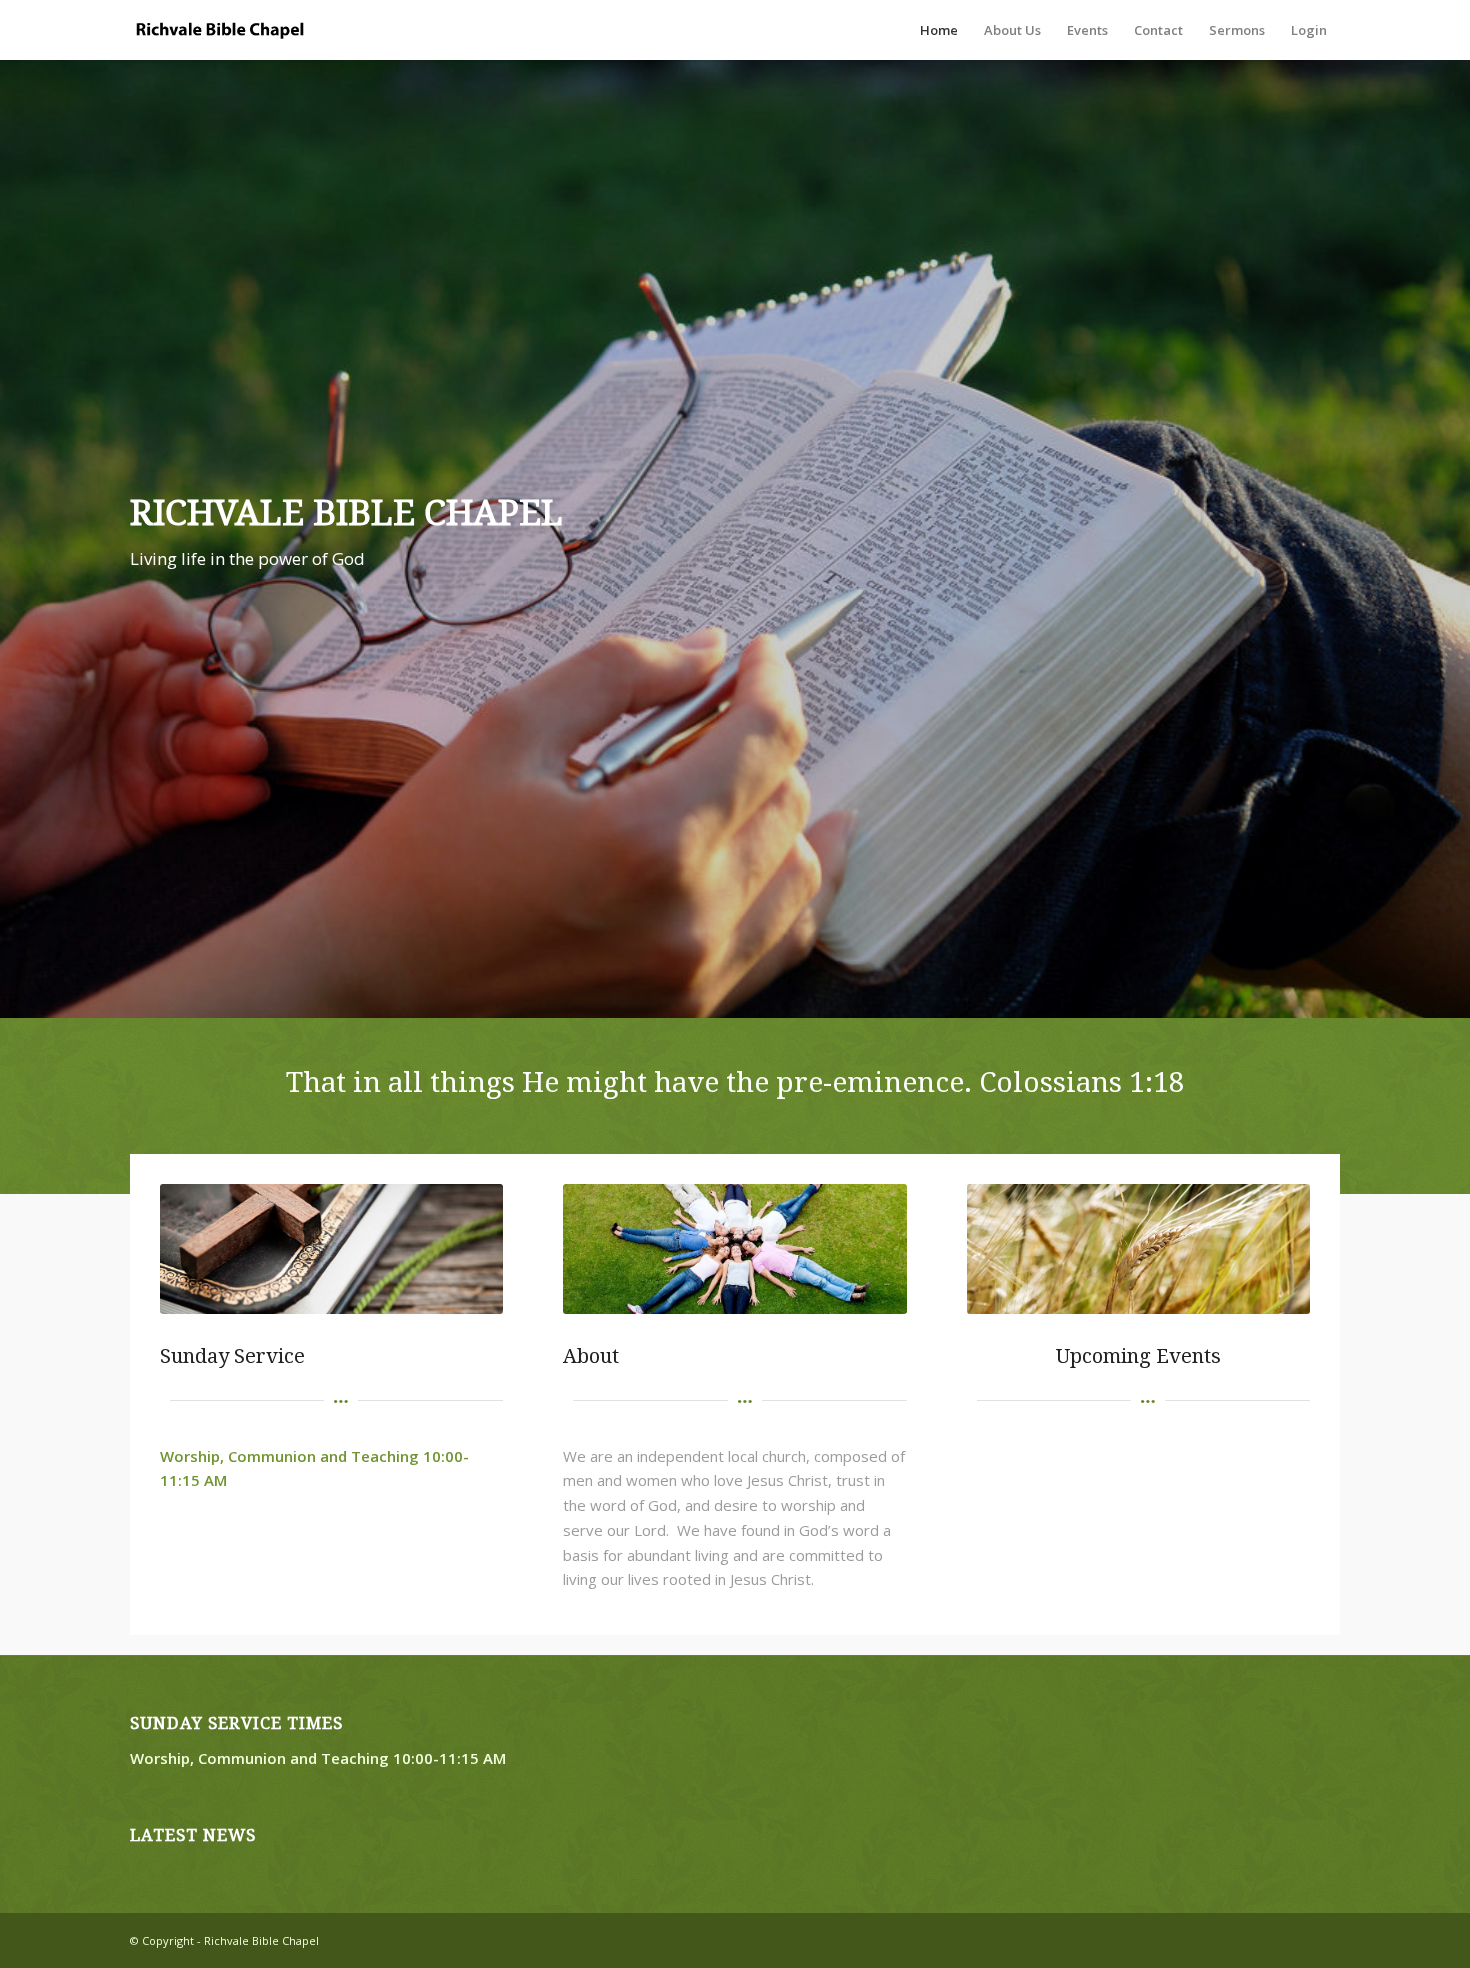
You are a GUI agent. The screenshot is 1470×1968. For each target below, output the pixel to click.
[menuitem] (939, 30)
